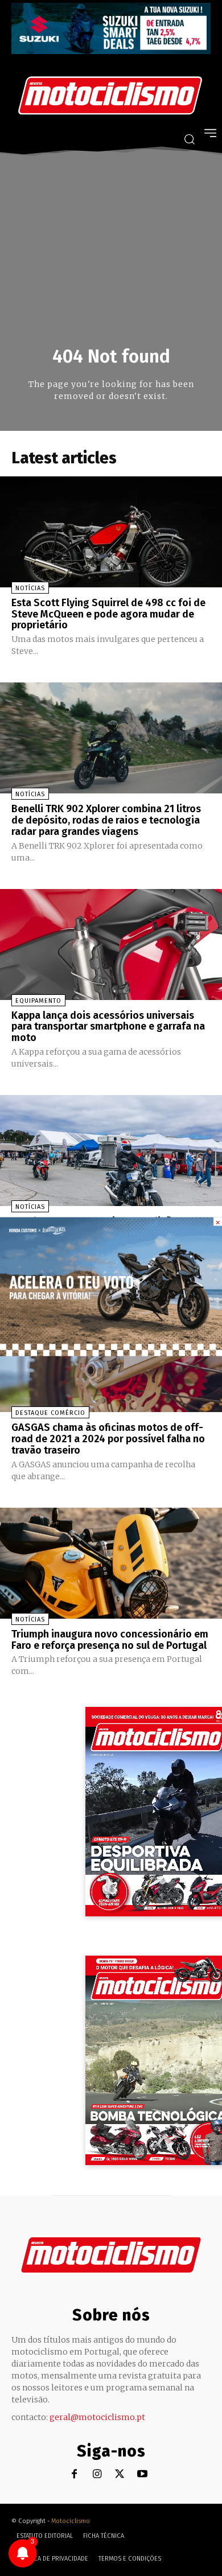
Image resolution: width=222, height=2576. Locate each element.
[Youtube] (143, 2474)
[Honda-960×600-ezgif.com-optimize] (111, 1353)
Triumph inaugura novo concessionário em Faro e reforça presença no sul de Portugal (110, 1640)
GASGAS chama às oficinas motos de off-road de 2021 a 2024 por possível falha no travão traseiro (108, 1439)
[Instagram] (97, 2474)
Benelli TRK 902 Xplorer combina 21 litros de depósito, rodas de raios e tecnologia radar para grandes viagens (106, 820)
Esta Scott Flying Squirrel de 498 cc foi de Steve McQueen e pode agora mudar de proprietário (108, 614)
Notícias (30, 588)
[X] (120, 2474)
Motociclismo (71, 2521)
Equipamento (38, 1001)
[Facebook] (74, 2474)
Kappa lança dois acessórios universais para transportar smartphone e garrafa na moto (108, 1027)
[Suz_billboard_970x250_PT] (111, 51)
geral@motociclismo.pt (97, 2417)
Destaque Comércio (50, 1413)
